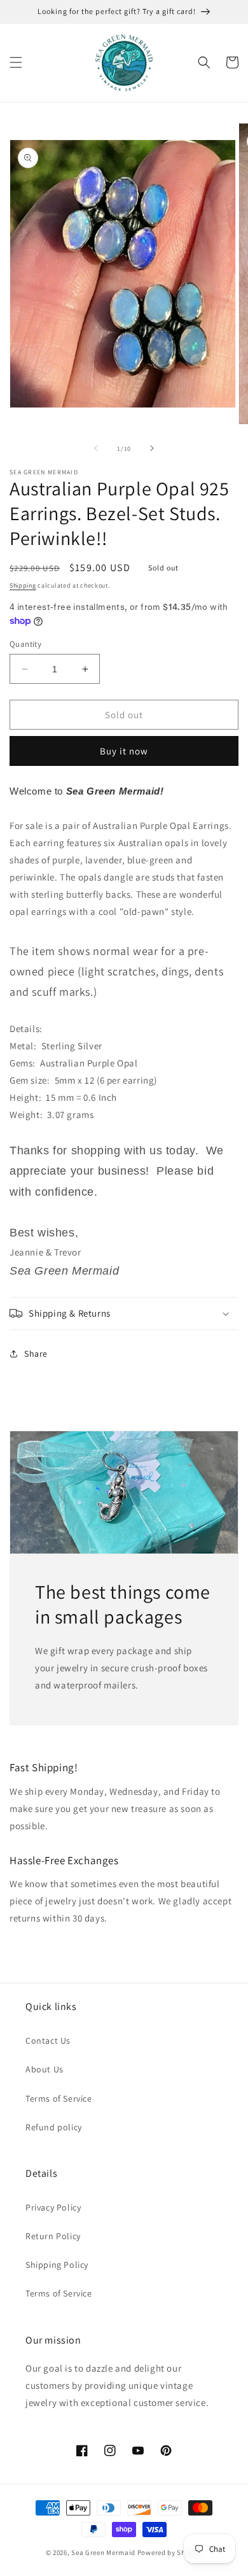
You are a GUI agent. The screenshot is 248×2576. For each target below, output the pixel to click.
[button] (16, 62)
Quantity (25, 644)
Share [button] (36, 1354)
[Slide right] (152, 448)
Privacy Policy (53, 2207)
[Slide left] (96, 448)
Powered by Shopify (170, 2552)
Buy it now (124, 751)
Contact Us (48, 2041)
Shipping (23, 585)
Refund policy (54, 2127)
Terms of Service (59, 2098)
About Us (45, 2069)
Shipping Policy (57, 2265)
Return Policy (53, 2236)
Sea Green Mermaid (103, 2552)
